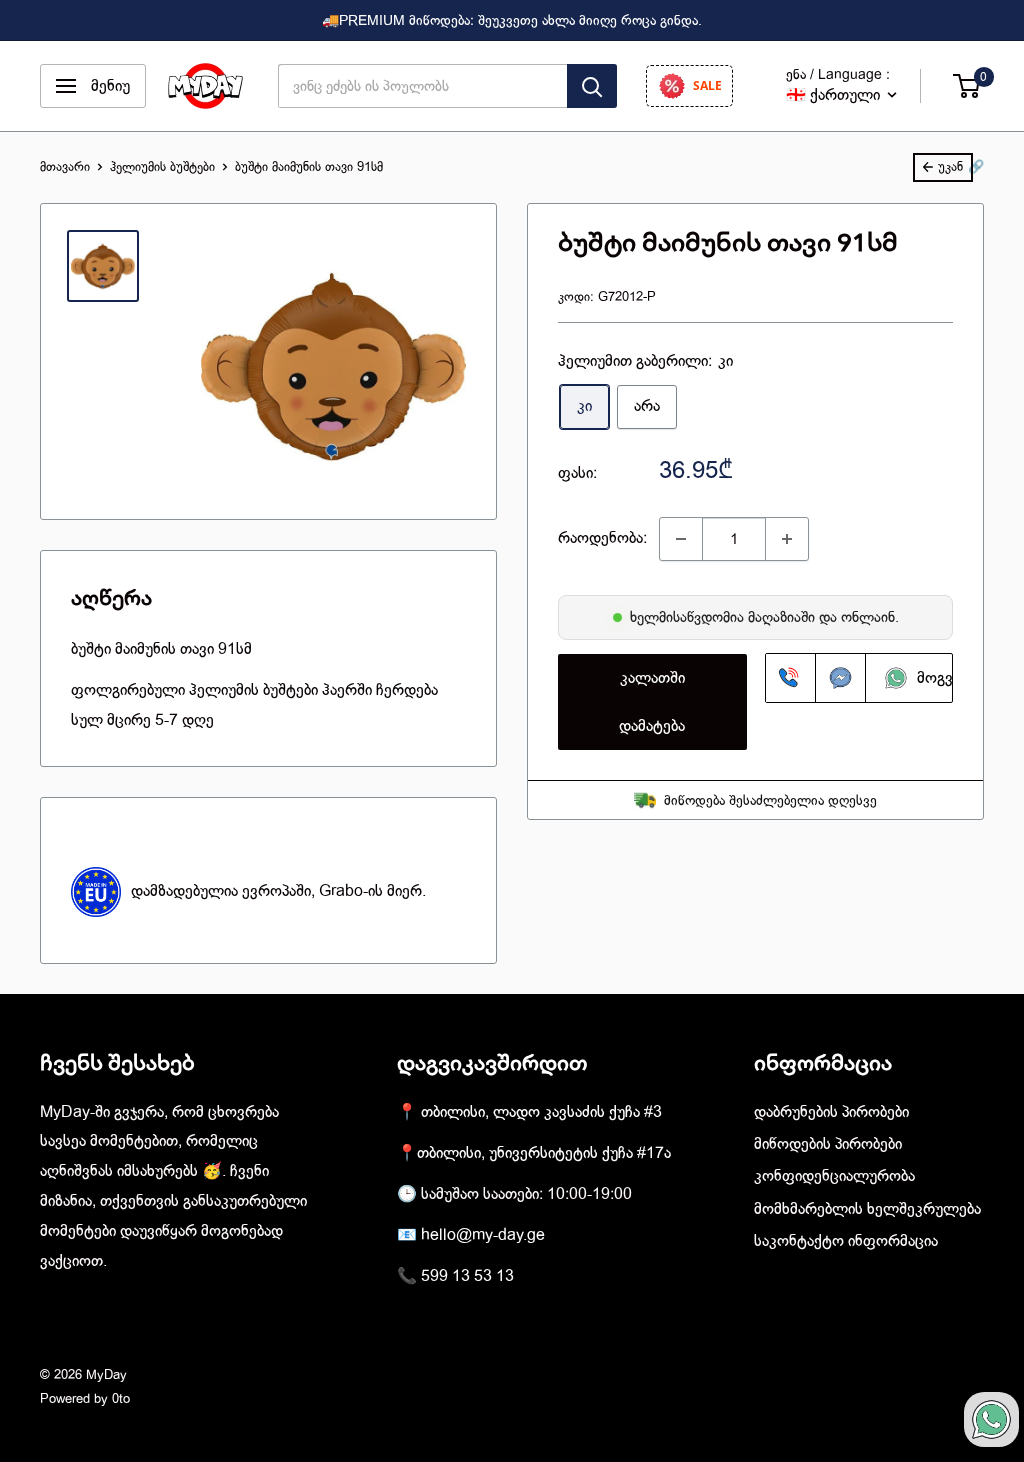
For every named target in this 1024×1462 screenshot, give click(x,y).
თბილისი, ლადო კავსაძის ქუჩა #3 (541, 1112)
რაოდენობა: (602, 538)
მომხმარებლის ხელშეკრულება (867, 1209)
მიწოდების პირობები (828, 1144)
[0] (967, 86)
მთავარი (65, 166)
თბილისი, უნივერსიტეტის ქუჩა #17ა (544, 1153)
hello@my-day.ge (483, 1235)
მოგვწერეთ (951, 678)
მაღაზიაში (783, 617)
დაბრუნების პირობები (831, 1112)
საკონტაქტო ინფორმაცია (846, 1241)
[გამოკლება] (681, 539)
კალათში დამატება (652, 702)
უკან (950, 166)
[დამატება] (787, 539)
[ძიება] (592, 86)
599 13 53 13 (467, 1276)
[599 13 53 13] (791, 678)
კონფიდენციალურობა (834, 1176)
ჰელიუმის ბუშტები (162, 166)
